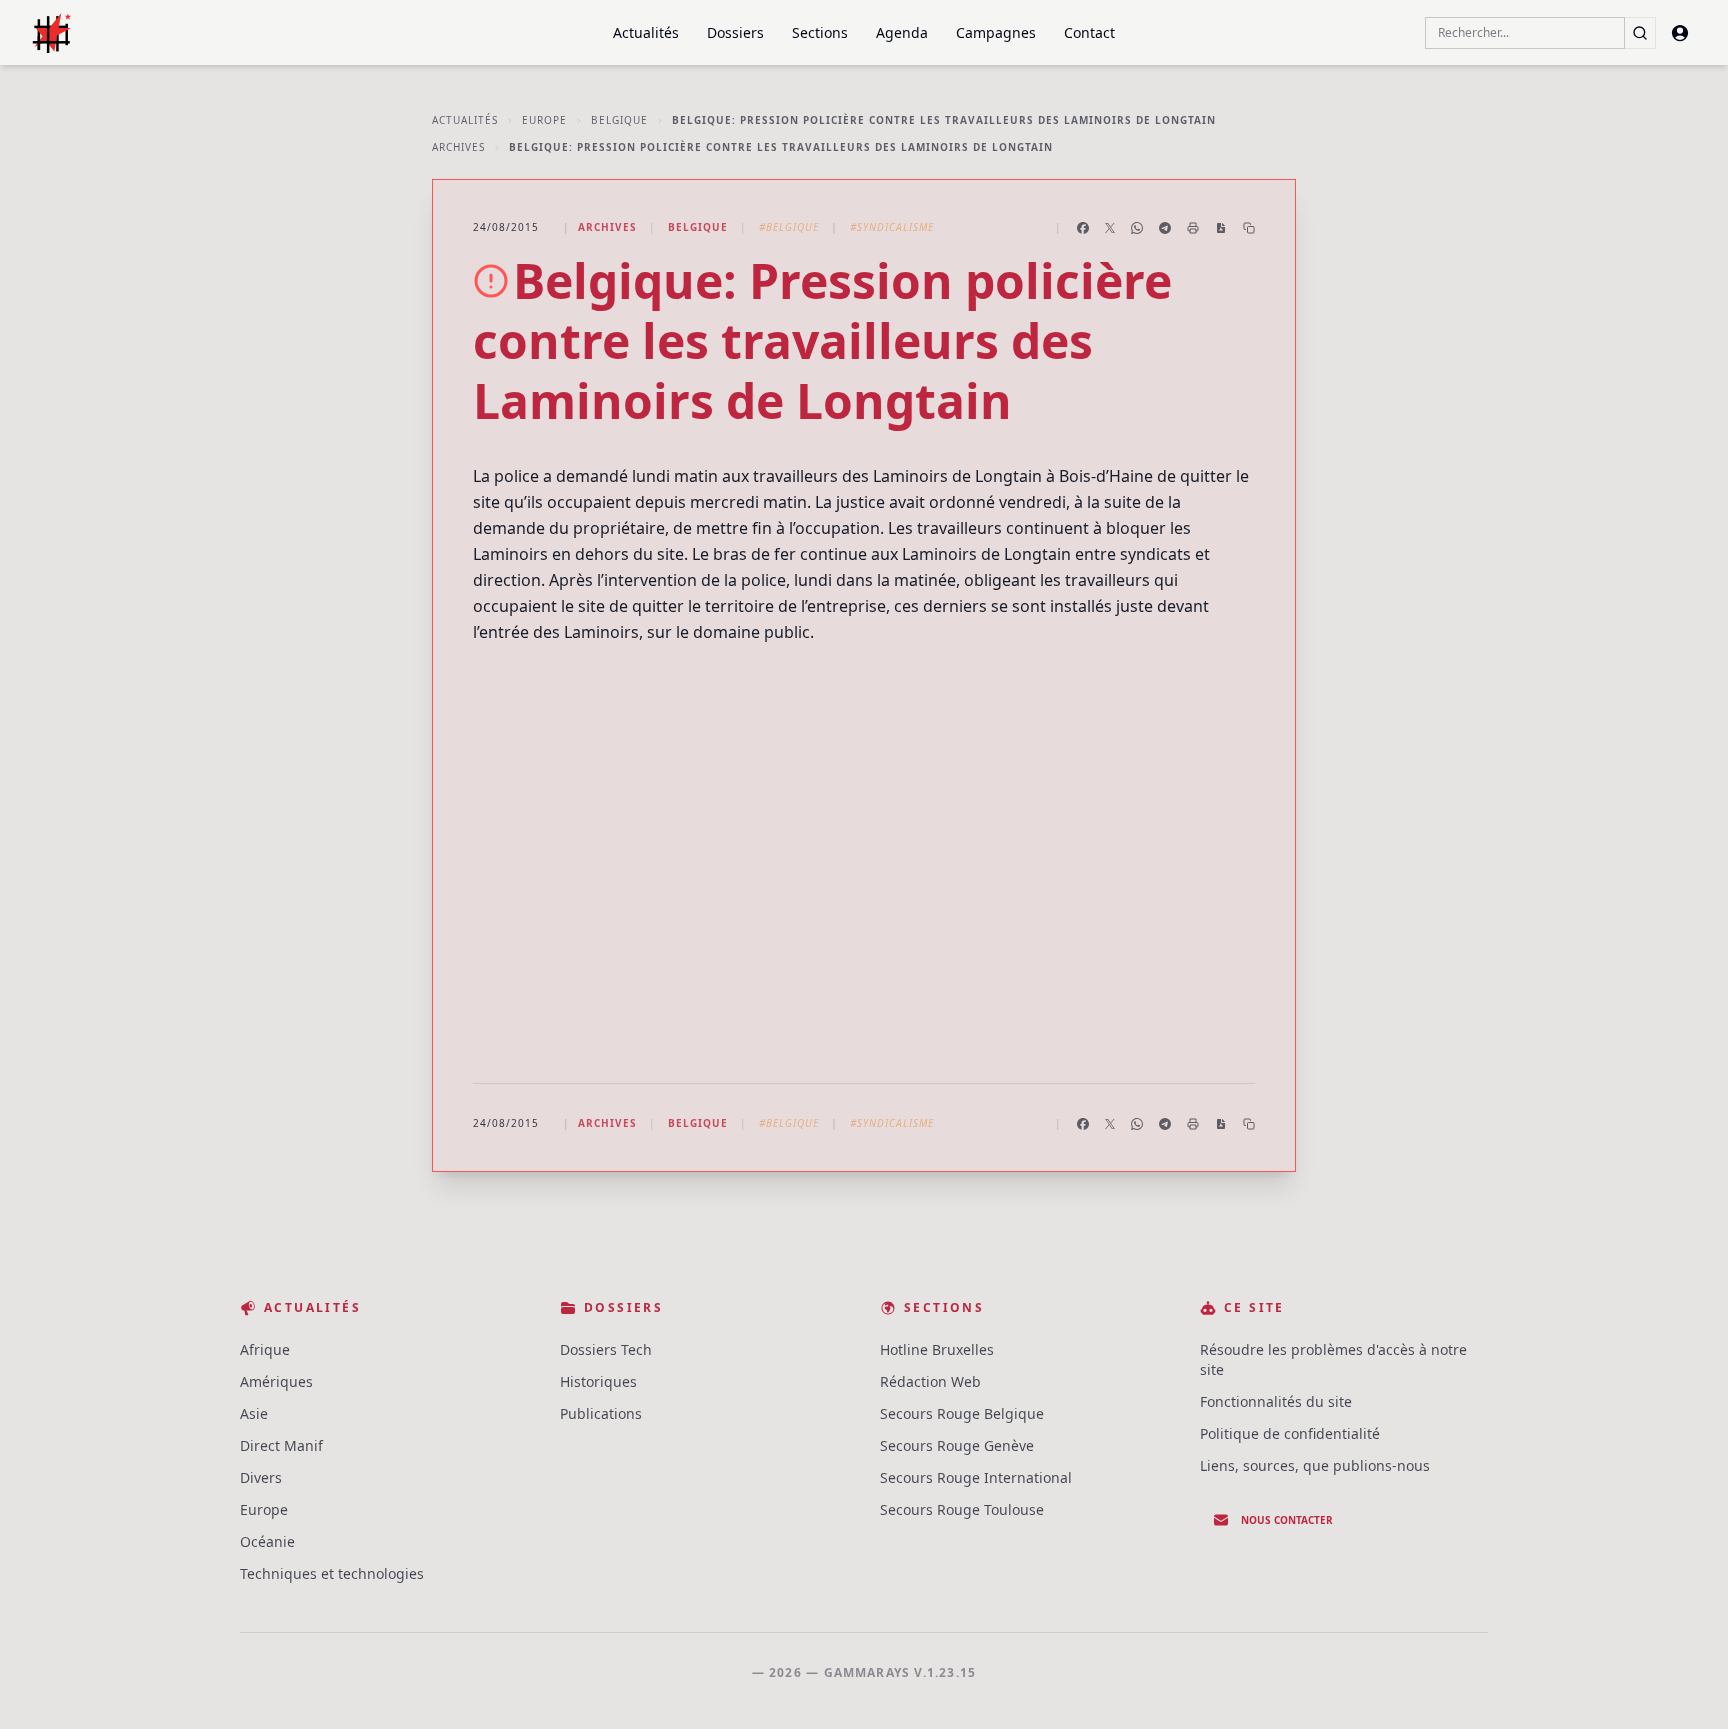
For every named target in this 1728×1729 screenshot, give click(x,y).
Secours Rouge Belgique (962, 1413)
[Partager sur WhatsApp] (1137, 228)
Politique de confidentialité (1290, 1433)
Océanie (267, 1541)
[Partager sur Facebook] (1083, 228)
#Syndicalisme (892, 227)
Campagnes (996, 32)
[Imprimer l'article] (1193, 228)
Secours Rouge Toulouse (962, 1509)
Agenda (902, 32)
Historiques (598, 1381)
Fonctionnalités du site (1276, 1401)
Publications (601, 1413)
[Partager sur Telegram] (1165, 228)
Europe (544, 120)
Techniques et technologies (332, 1573)
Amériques (276, 1381)
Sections (820, 32)
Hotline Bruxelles (937, 1349)
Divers (261, 1477)
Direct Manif (281, 1445)
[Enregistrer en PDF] (1221, 228)
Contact (1089, 32)
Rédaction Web (930, 1381)
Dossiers (735, 32)
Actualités (646, 32)
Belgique (619, 120)
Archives (458, 147)
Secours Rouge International (976, 1477)
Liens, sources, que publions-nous (1315, 1465)
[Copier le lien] (1249, 228)
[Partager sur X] (1110, 228)
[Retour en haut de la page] (1684, 1685)
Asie (254, 1413)
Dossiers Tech (606, 1349)
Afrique (265, 1349)
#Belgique (789, 227)
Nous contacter (1287, 1520)
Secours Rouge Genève (957, 1445)
